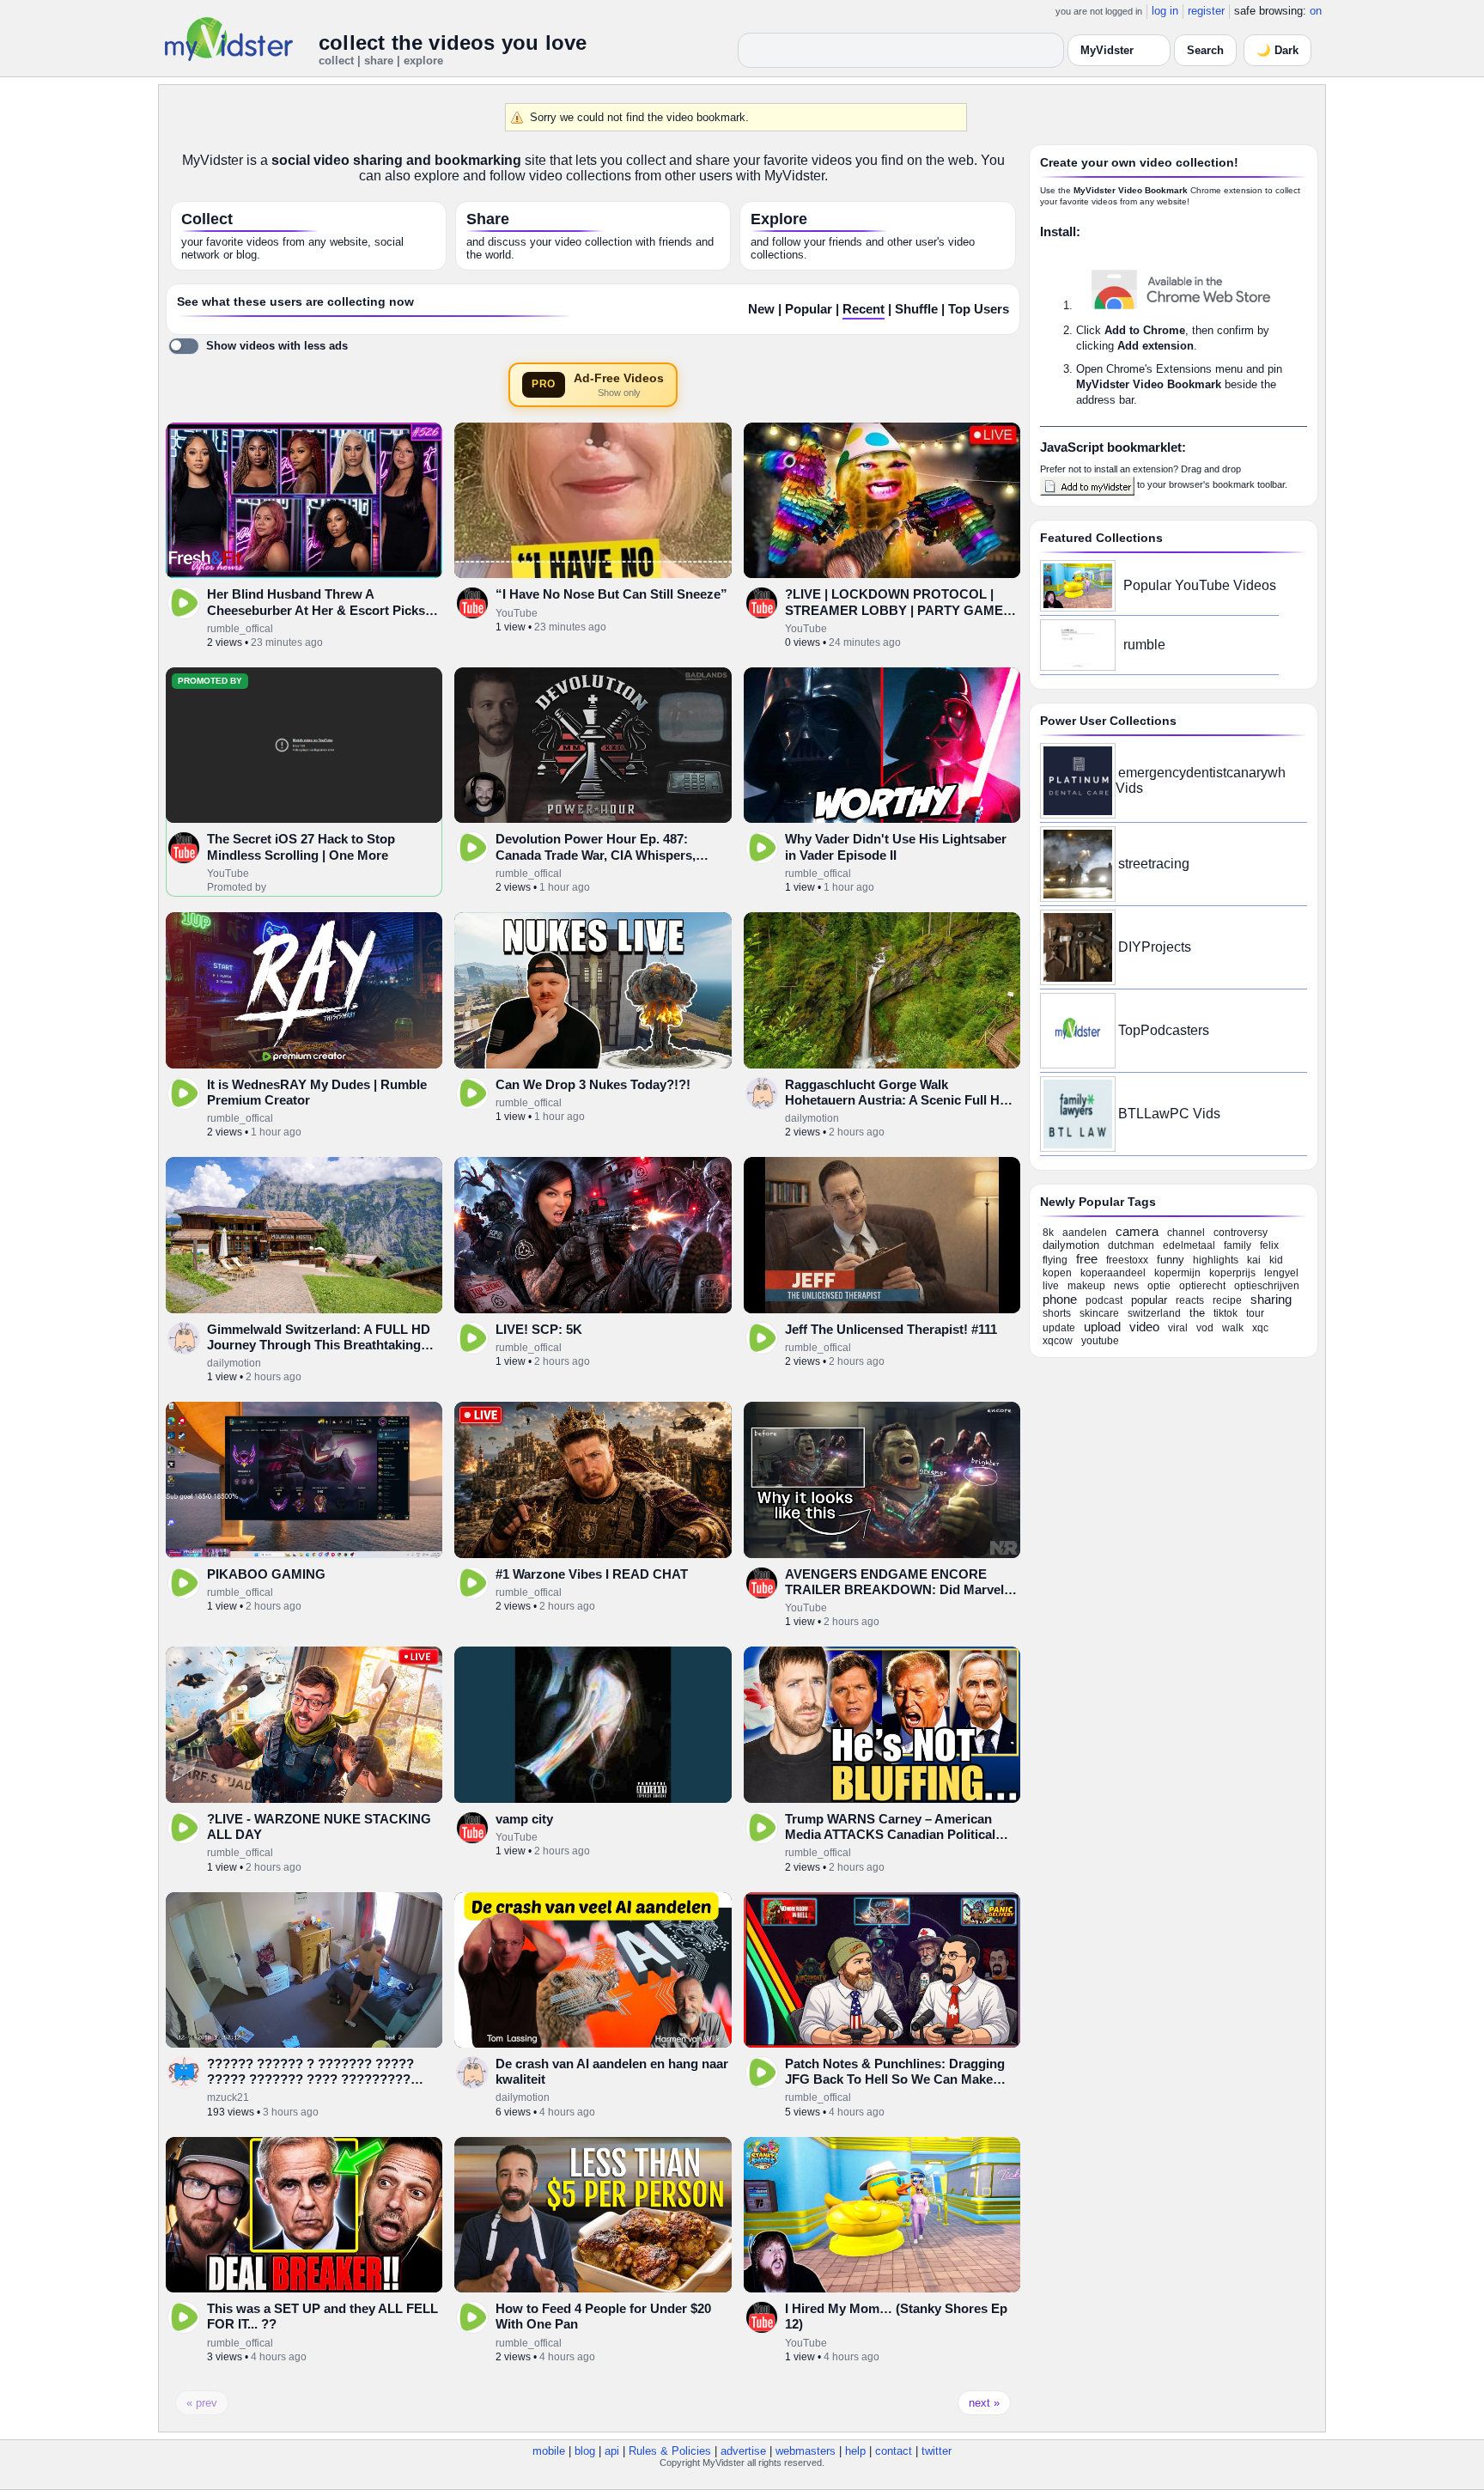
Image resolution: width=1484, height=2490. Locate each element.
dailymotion (812, 1118)
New (761, 309)
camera (1137, 1231)
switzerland (1154, 1313)
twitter (937, 2451)
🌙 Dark (1277, 50)
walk (1233, 1328)
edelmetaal (1189, 1245)
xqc (1260, 1328)
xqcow (1058, 1341)
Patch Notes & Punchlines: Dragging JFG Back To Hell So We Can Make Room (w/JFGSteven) (895, 2079)
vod (1205, 1328)
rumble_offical (240, 629)
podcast (1104, 1300)
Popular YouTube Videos (1200, 585)
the (1197, 1313)
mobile (549, 2451)
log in (1165, 11)
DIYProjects (1155, 947)
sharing (1271, 1299)
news (1126, 1286)
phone (1060, 1299)
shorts (1057, 1313)
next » (984, 2403)
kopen (1057, 1273)
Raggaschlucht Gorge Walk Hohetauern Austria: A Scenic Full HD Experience (897, 1100)
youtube (1100, 1341)
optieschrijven (1267, 1286)
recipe (1227, 1300)
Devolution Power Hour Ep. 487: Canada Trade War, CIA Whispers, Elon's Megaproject (596, 855)
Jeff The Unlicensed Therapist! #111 (891, 1329)
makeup (1086, 1286)
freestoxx (1127, 1260)
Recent (864, 309)
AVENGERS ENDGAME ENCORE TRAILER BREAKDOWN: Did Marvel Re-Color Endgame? (894, 1590)
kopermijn (1177, 1273)
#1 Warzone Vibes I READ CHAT (592, 1574)
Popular (809, 309)
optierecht (1202, 1286)
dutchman (1131, 1245)
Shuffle (916, 309)
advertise (743, 2451)
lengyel (1281, 1273)
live (1051, 1286)
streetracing (1154, 864)
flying (1055, 1260)
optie (1159, 1286)
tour (1255, 1313)
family (1238, 1245)
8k (1048, 1233)
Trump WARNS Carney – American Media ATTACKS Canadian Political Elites (890, 1835)
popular (1149, 1300)
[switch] (258, 346)
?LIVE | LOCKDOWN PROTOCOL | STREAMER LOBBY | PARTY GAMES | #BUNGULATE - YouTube (902, 610)
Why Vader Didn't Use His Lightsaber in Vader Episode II (896, 846)
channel (1186, 1233)
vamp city (524, 1819)
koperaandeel (1113, 1273)
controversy (1241, 1233)
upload (1102, 1327)
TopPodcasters (1164, 1030)
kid (1276, 1260)
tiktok (1226, 1313)
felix (1269, 1245)
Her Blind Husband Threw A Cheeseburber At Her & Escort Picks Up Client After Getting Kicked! (316, 610)
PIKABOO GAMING (266, 1574)
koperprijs (1232, 1273)
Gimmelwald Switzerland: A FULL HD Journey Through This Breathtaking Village (319, 1345)
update (1059, 1328)
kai (1254, 1260)
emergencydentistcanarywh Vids (1201, 780)
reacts (1190, 1300)
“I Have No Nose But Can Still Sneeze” (611, 594)
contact (894, 2451)
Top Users (979, 309)
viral (1178, 1328)
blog (585, 2451)
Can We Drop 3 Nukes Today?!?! (593, 1084)
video (1144, 1327)
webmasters (806, 2451)
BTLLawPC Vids (1169, 1114)
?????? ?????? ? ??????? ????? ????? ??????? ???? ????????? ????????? (310, 2079)
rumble (1144, 645)
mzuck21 (228, 2097)
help (855, 2451)
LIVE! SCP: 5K (539, 1329)
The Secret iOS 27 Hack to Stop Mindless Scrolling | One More (301, 846)
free (1087, 1259)
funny (1171, 1260)
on (1316, 11)
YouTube (517, 613)
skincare (1099, 1313)
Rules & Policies (670, 2451)
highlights (1216, 1260)
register (1206, 11)
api (612, 2451)
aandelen (1085, 1233)
